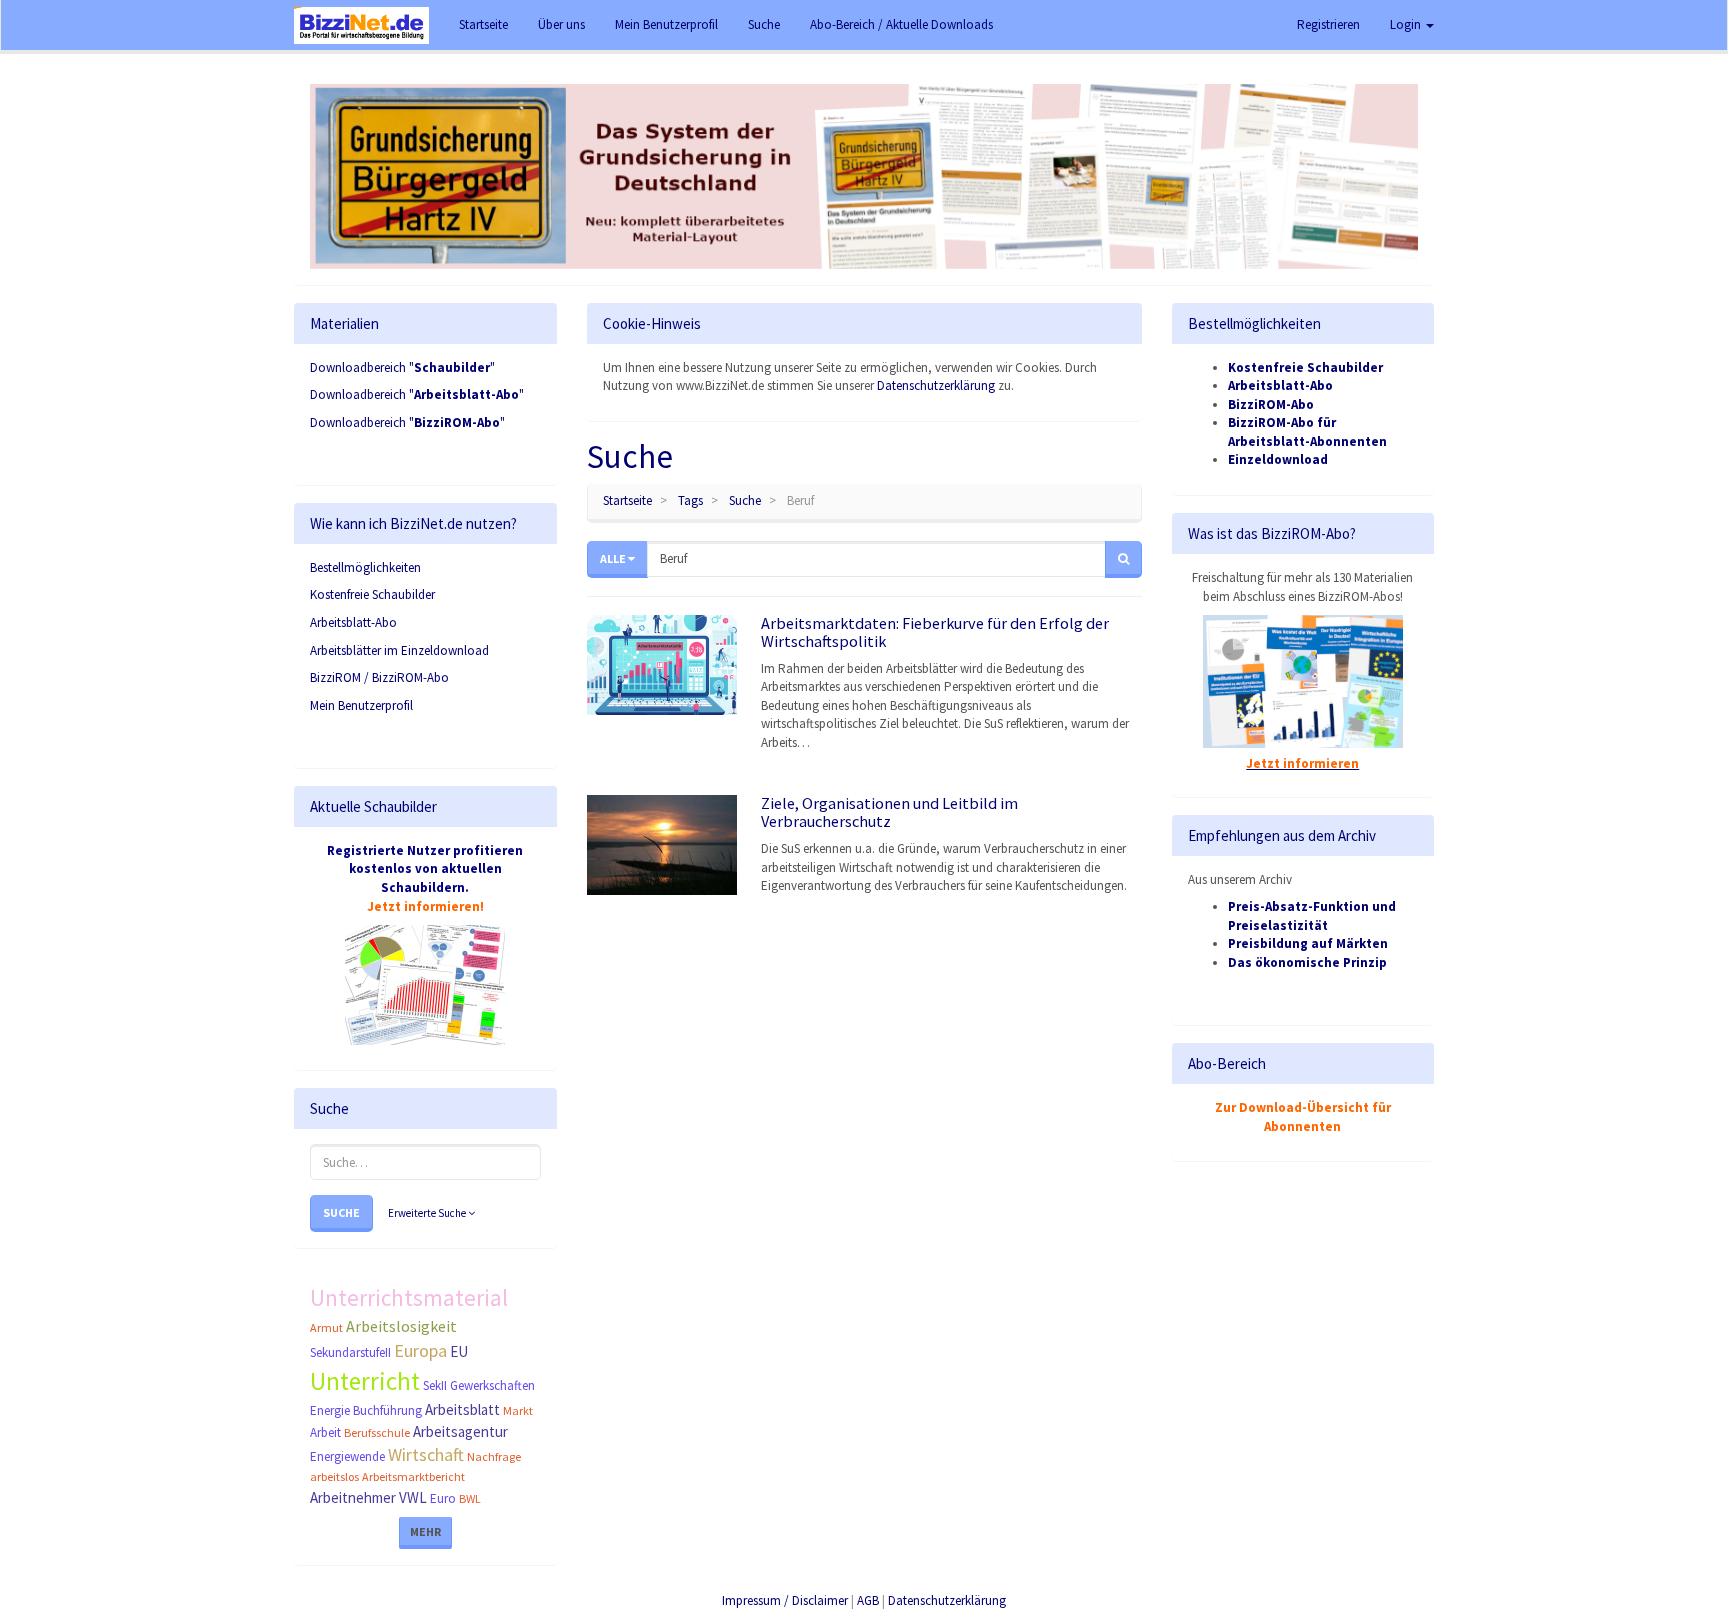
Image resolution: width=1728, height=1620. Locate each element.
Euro (443, 1498)
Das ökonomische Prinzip (1307, 962)
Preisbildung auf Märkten (1308, 943)
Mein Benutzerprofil (361, 705)
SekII (435, 1385)
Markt (518, 1410)
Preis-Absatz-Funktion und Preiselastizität (1312, 916)
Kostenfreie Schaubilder (372, 594)
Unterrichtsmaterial (409, 1297)
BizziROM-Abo (1271, 404)
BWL (470, 1498)
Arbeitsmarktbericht (413, 1476)
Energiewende (347, 1456)
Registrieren (1328, 24)
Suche (341, 1212)
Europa (420, 1350)
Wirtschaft (426, 1454)
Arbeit (325, 1432)
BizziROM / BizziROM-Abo (379, 677)
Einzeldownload (1278, 459)
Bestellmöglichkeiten (365, 567)
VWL (413, 1497)
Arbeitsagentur (460, 1431)
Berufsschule (377, 1432)
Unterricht (365, 1381)
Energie (330, 1410)
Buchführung (387, 1410)
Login (1407, 24)
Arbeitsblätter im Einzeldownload (399, 650)
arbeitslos (334, 1476)
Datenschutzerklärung (936, 385)
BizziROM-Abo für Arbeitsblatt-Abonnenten (1307, 432)
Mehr (425, 1531)
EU (459, 1351)
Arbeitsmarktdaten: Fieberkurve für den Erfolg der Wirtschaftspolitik (935, 632)
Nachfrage (494, 1456)
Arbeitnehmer (353, 1497)
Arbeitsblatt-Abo (353, 622)
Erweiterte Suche (428, 1213)
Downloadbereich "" (402, 367)
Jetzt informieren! (425, 906)
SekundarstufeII (350, 1352)
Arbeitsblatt (462, 1409)
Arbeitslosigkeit (401, 1326)
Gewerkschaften (492, 1385)
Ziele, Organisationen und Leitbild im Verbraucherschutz (889, 812)
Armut (326, 1327)
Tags (690, 500)
